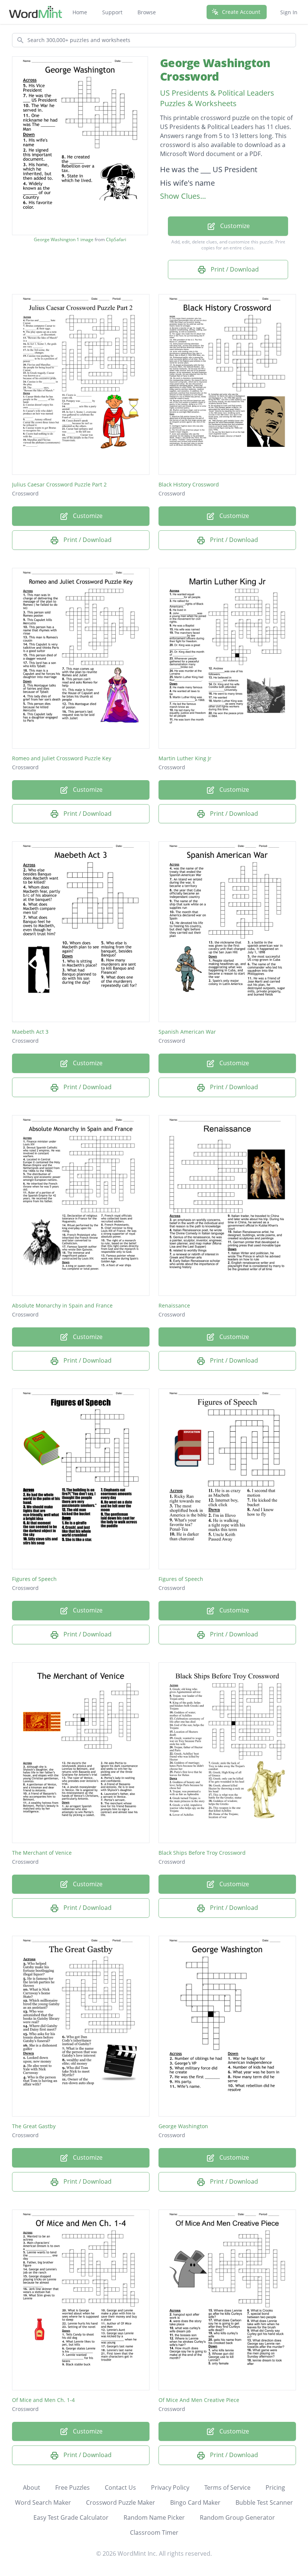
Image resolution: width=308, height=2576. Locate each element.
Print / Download (234, 269)
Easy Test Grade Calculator (71, 2517)
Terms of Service (227, 2487)
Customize (234, 226)
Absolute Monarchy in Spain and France (62, 1305)
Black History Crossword (189, 484)
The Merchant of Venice (42, 1853)
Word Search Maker (43, 2502)
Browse (147, 12)
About (32, 2487)
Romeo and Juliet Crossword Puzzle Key (62, 758)
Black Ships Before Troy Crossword (202, 1853)
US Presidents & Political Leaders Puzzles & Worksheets (217, 98)
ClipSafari (116, 239)
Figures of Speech (34, 1579)
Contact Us (120, 2487)
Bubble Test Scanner (264, 2502)
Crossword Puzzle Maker (121, 2502)
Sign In (289, 12)
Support (112, 12)
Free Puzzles (72, 2487)
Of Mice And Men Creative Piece (199, 2400)
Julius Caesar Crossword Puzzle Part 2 (59, 484)
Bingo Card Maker (195, 2502)
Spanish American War (187, 1032)
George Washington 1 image (64, 240)
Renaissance (174, 1305)
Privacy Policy (170, 2487)
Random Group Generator (237, 2517)
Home (80, 12)
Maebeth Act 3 (30, 1032)
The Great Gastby (34, 2126)
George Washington (183, 2126)
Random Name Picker (154, 2517)
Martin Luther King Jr (185, 758)
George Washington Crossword (215, 70)
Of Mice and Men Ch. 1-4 (43, 2400)
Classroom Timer (154, 2532)
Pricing (275, 2487)
